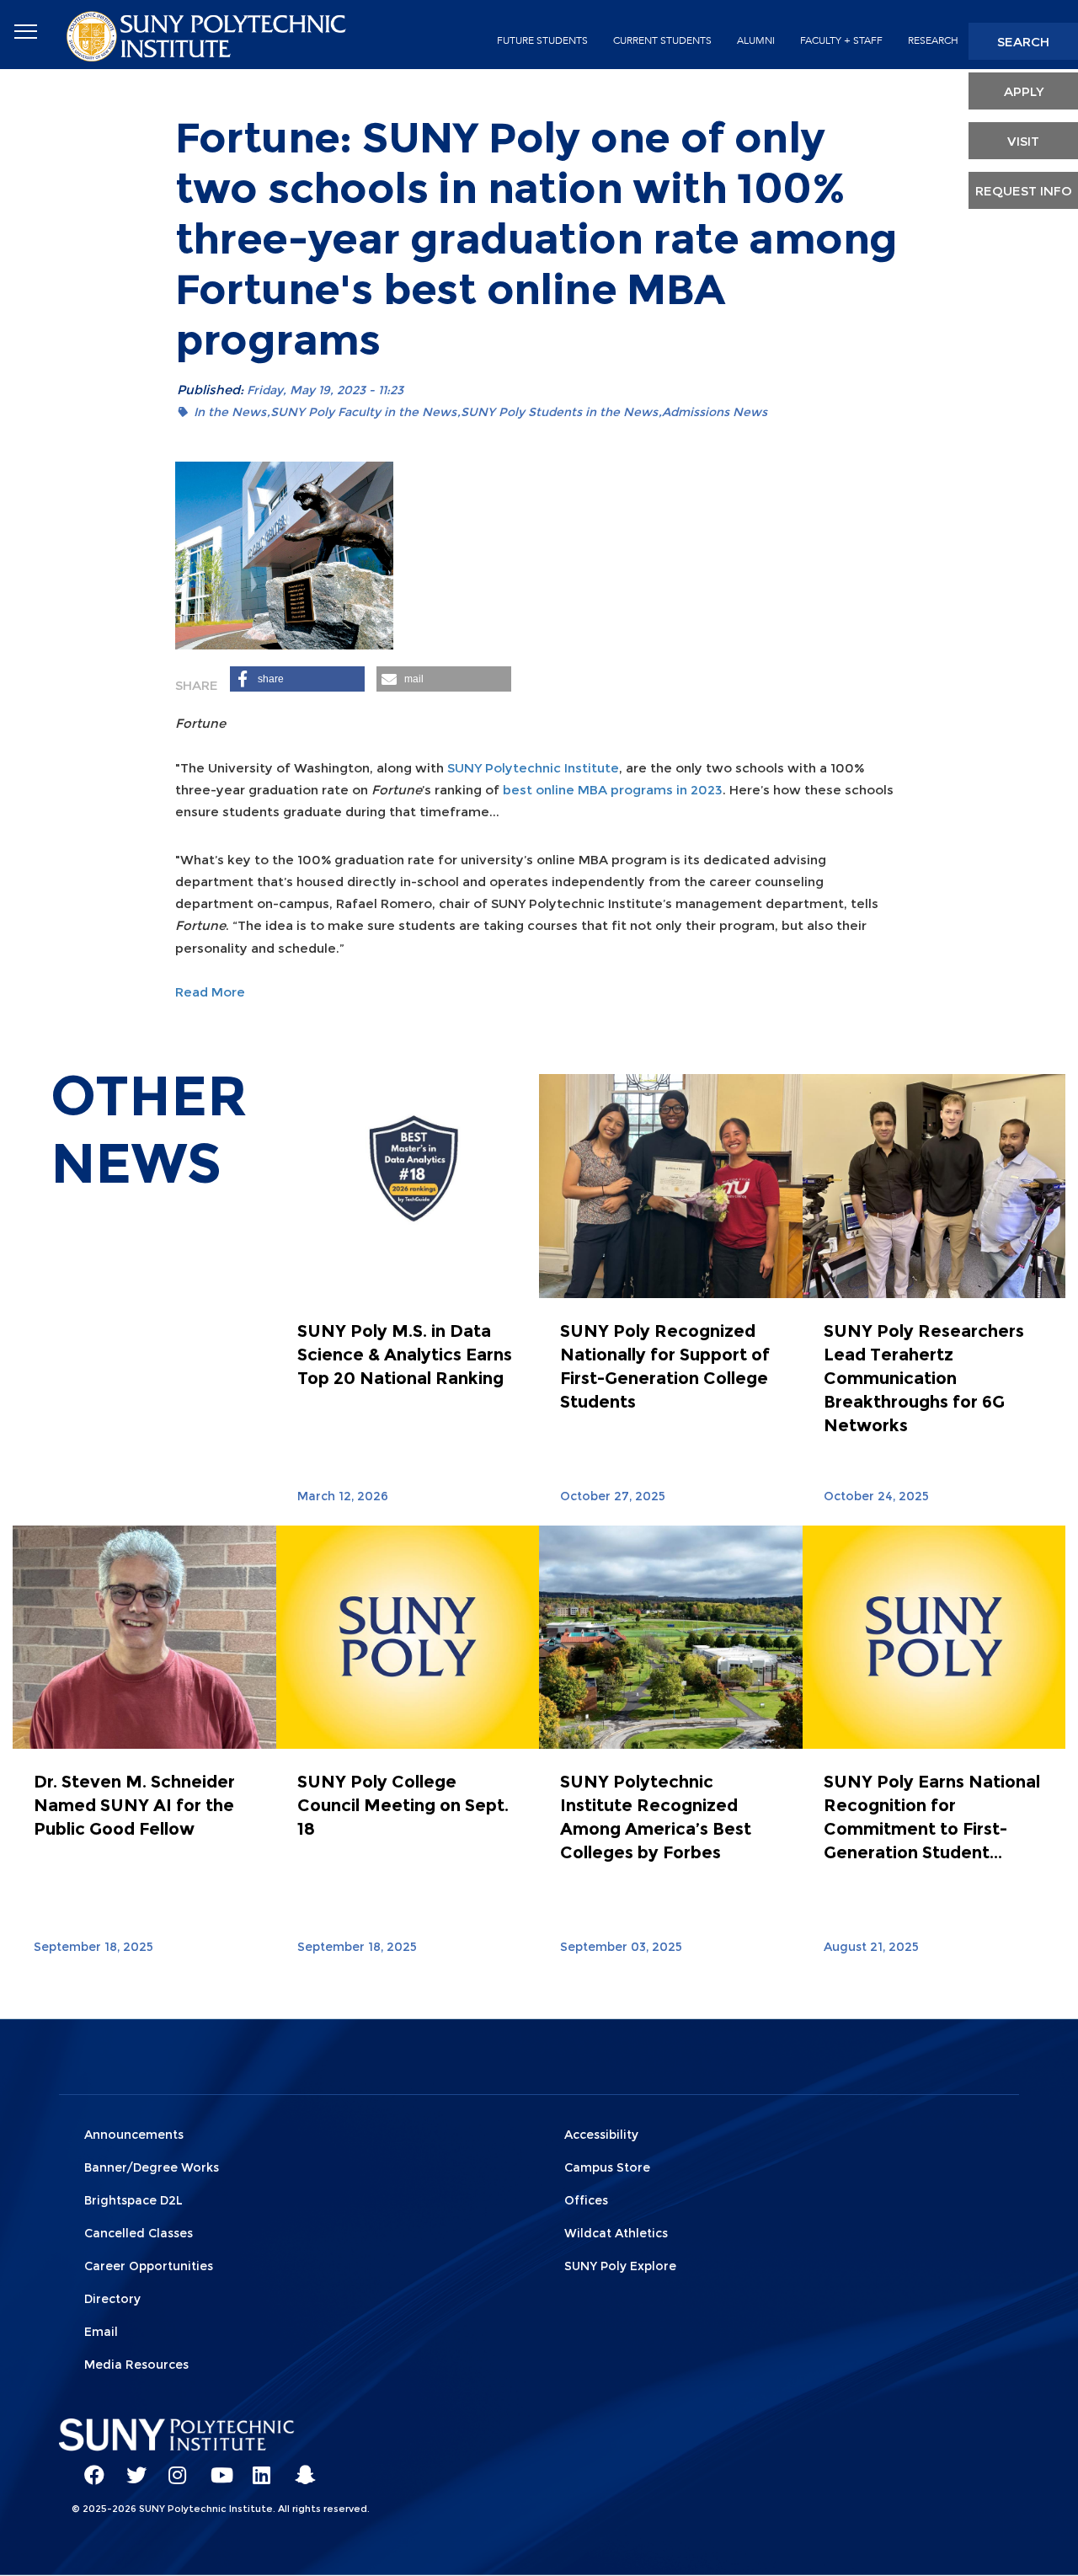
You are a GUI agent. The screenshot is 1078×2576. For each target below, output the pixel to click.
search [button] (1023, 42)
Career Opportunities (149, 2266)
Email (101, 2332)
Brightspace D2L (133, 2200)
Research (933, 40)
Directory (112, 2299)
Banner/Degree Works (152, 2167)
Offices (586, 2200)
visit (1023, 141)
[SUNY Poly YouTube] (215, 2467)
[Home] (208, 35)
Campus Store (607, 2167)
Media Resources (136, 2365)
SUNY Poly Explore (620, 2266)
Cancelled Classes (139, 2233)
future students (542, 40)
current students (662, 40)
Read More (210, 992)
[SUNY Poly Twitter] (131, 2467)
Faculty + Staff (841, 40)
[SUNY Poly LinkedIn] (257, 2467)
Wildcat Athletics (616, 2233)
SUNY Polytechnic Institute (533, 768)
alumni (756, 40)
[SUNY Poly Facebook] (88, 2467)
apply (1024, 91)
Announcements (134, 2135)
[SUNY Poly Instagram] (173, 2467)
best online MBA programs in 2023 (613, 790)
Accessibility (601, 2135)
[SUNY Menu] (25, 32)
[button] (297, 679)
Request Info (1024, 191)
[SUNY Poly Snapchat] (299, 2467)
